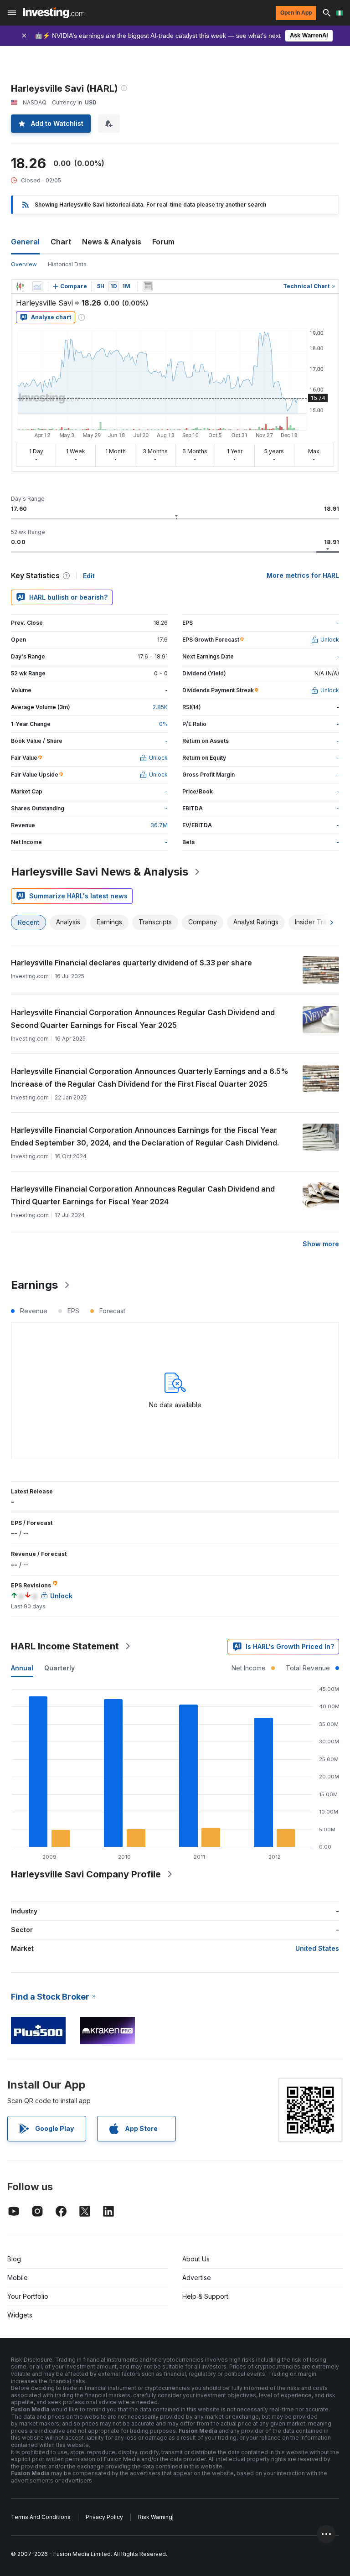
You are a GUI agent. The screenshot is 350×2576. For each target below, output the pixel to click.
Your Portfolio (28, 2296)
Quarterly (59, 1668)
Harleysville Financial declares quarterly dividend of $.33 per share (131, 963)
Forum (163, 242)
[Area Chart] (37, 286)
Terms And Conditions (41, 2517)
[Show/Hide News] (148, 286)
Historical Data (67, 264)
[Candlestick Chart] (20, 286)
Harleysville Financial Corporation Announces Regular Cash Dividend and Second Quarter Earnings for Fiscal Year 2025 (143, 1019)
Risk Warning (155, 2517)
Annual (22, 1668)
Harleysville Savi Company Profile (86, 1874)
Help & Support (205, 2296)
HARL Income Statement (65, 1646)
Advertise (197, 2278)
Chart (61, 242)
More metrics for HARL (303, 575)
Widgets (20, 2315)
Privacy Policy (104, 2517)
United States (317, 1948)
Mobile (18, 2278)
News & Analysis (112, 242)
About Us (196, 2259)
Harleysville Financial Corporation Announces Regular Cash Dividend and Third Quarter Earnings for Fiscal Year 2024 (143, 1195)
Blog (14, 2259)
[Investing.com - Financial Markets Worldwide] (54, 13)
